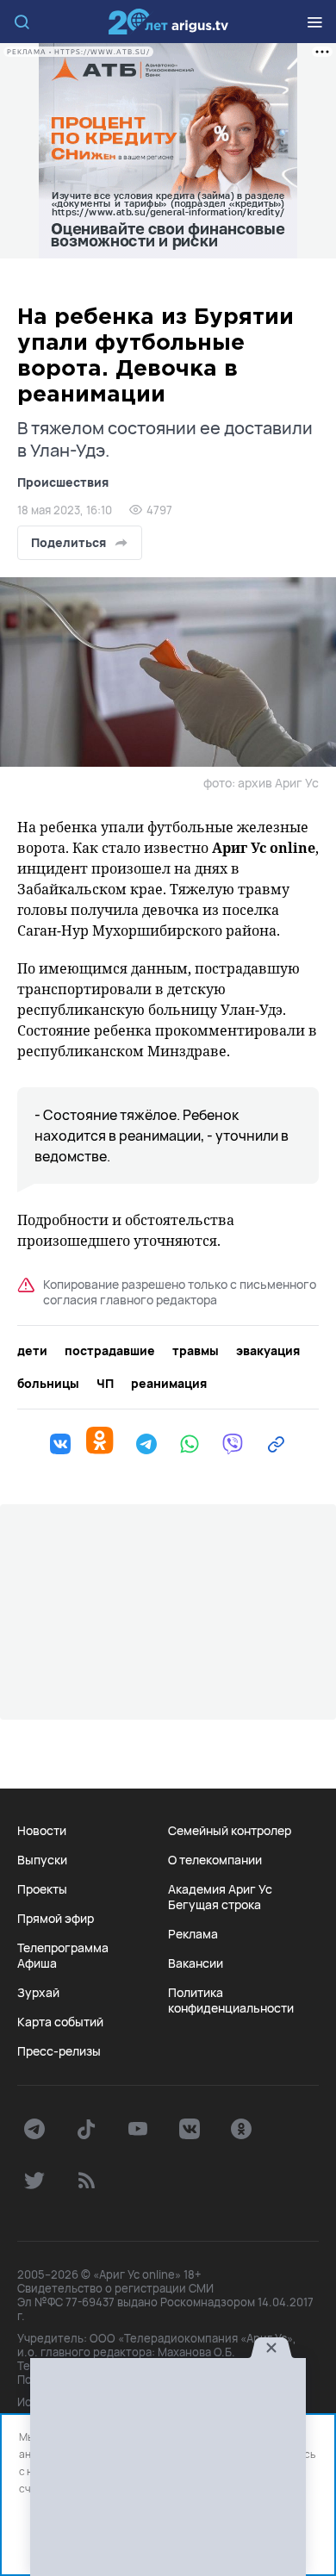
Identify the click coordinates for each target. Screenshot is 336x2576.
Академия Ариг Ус (220, 1889)
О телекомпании (215, 1860)
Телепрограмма (63, 1948)
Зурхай (38, 1993)
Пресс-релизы (59, 2051)
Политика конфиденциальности (231, 2000)
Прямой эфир (56, 1919)
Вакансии (196, 1963)
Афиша (37, 1963)
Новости (42, 1831)
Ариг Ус (168, 22)
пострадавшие (110, 1351)
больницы (48, 1384)
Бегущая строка (215, 1905)
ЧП (105, 1384)
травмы (196, 1351)
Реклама (193, 1934)
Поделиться (68, 542)
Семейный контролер (230, 1831)
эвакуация (268, 1351)
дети (32, 1351)
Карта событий (60, 2022)
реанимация (169, 1384)
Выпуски (42, 1860)
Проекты (42, 1889)
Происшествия (63, 482)
